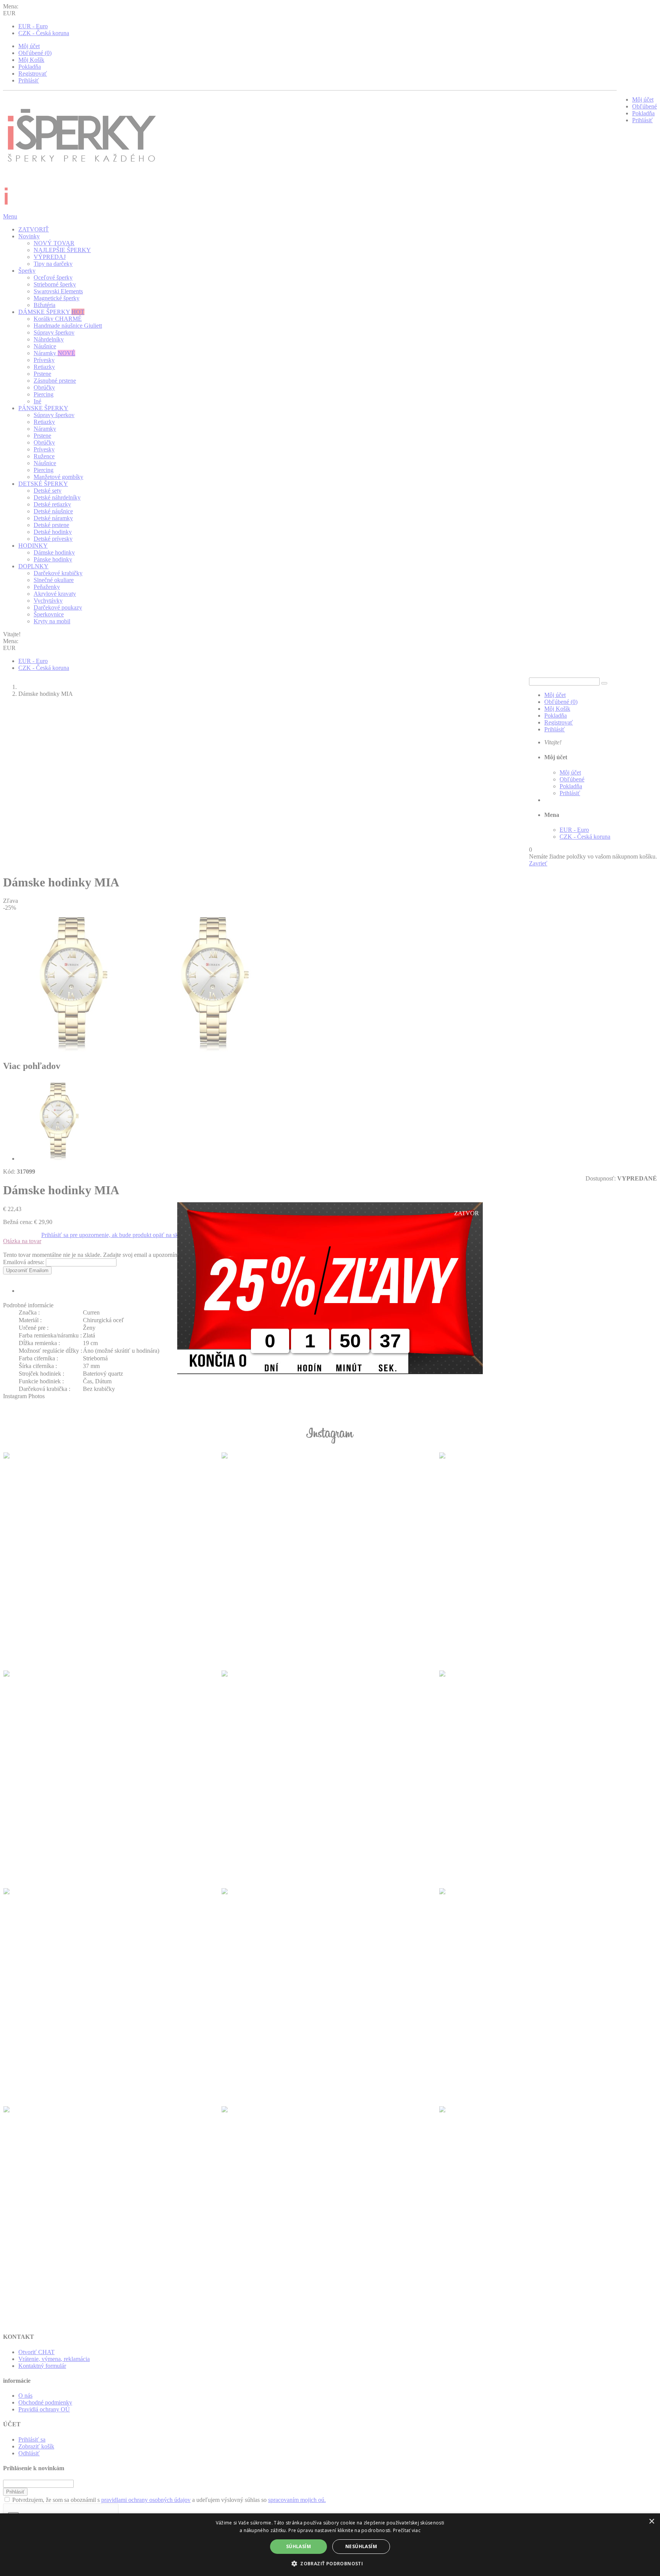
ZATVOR (467, 1213)
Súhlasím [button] (298, 2546)
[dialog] (330, 2545)
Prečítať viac (407, 2530)
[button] (330, 2563)
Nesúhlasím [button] (361, 2546)
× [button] (651, 2522)
